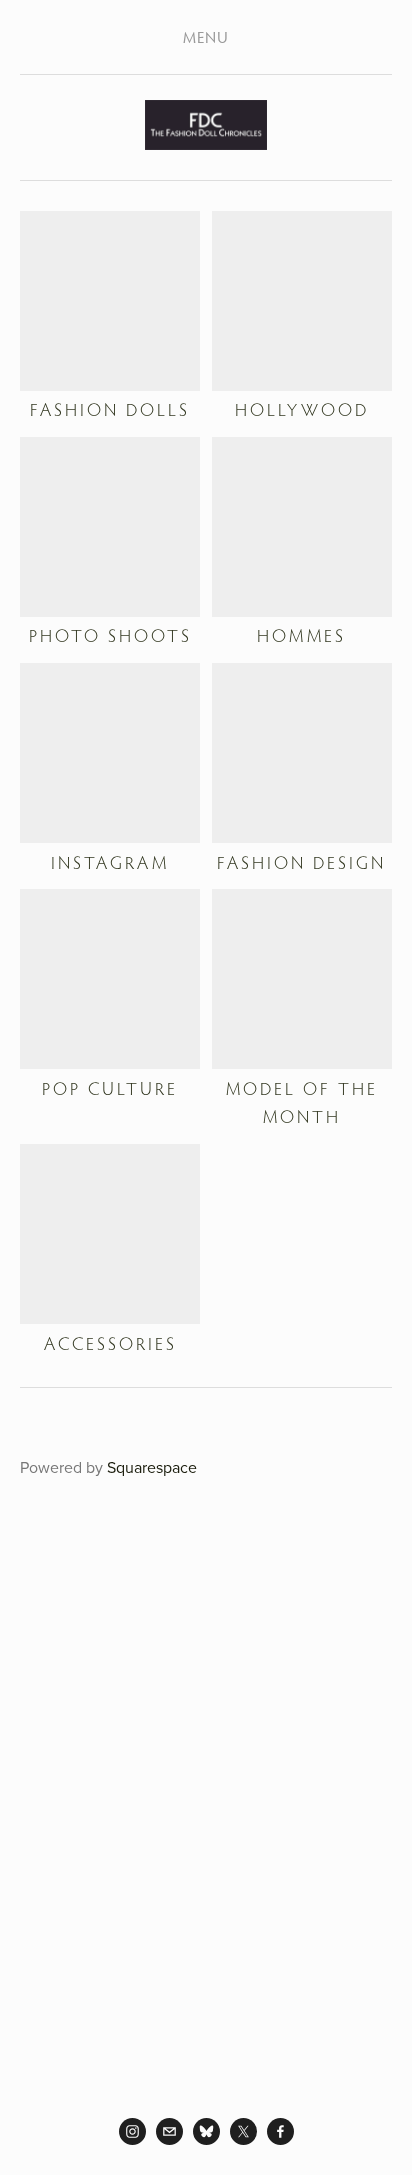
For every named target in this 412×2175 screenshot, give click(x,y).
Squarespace (152, 1467)
